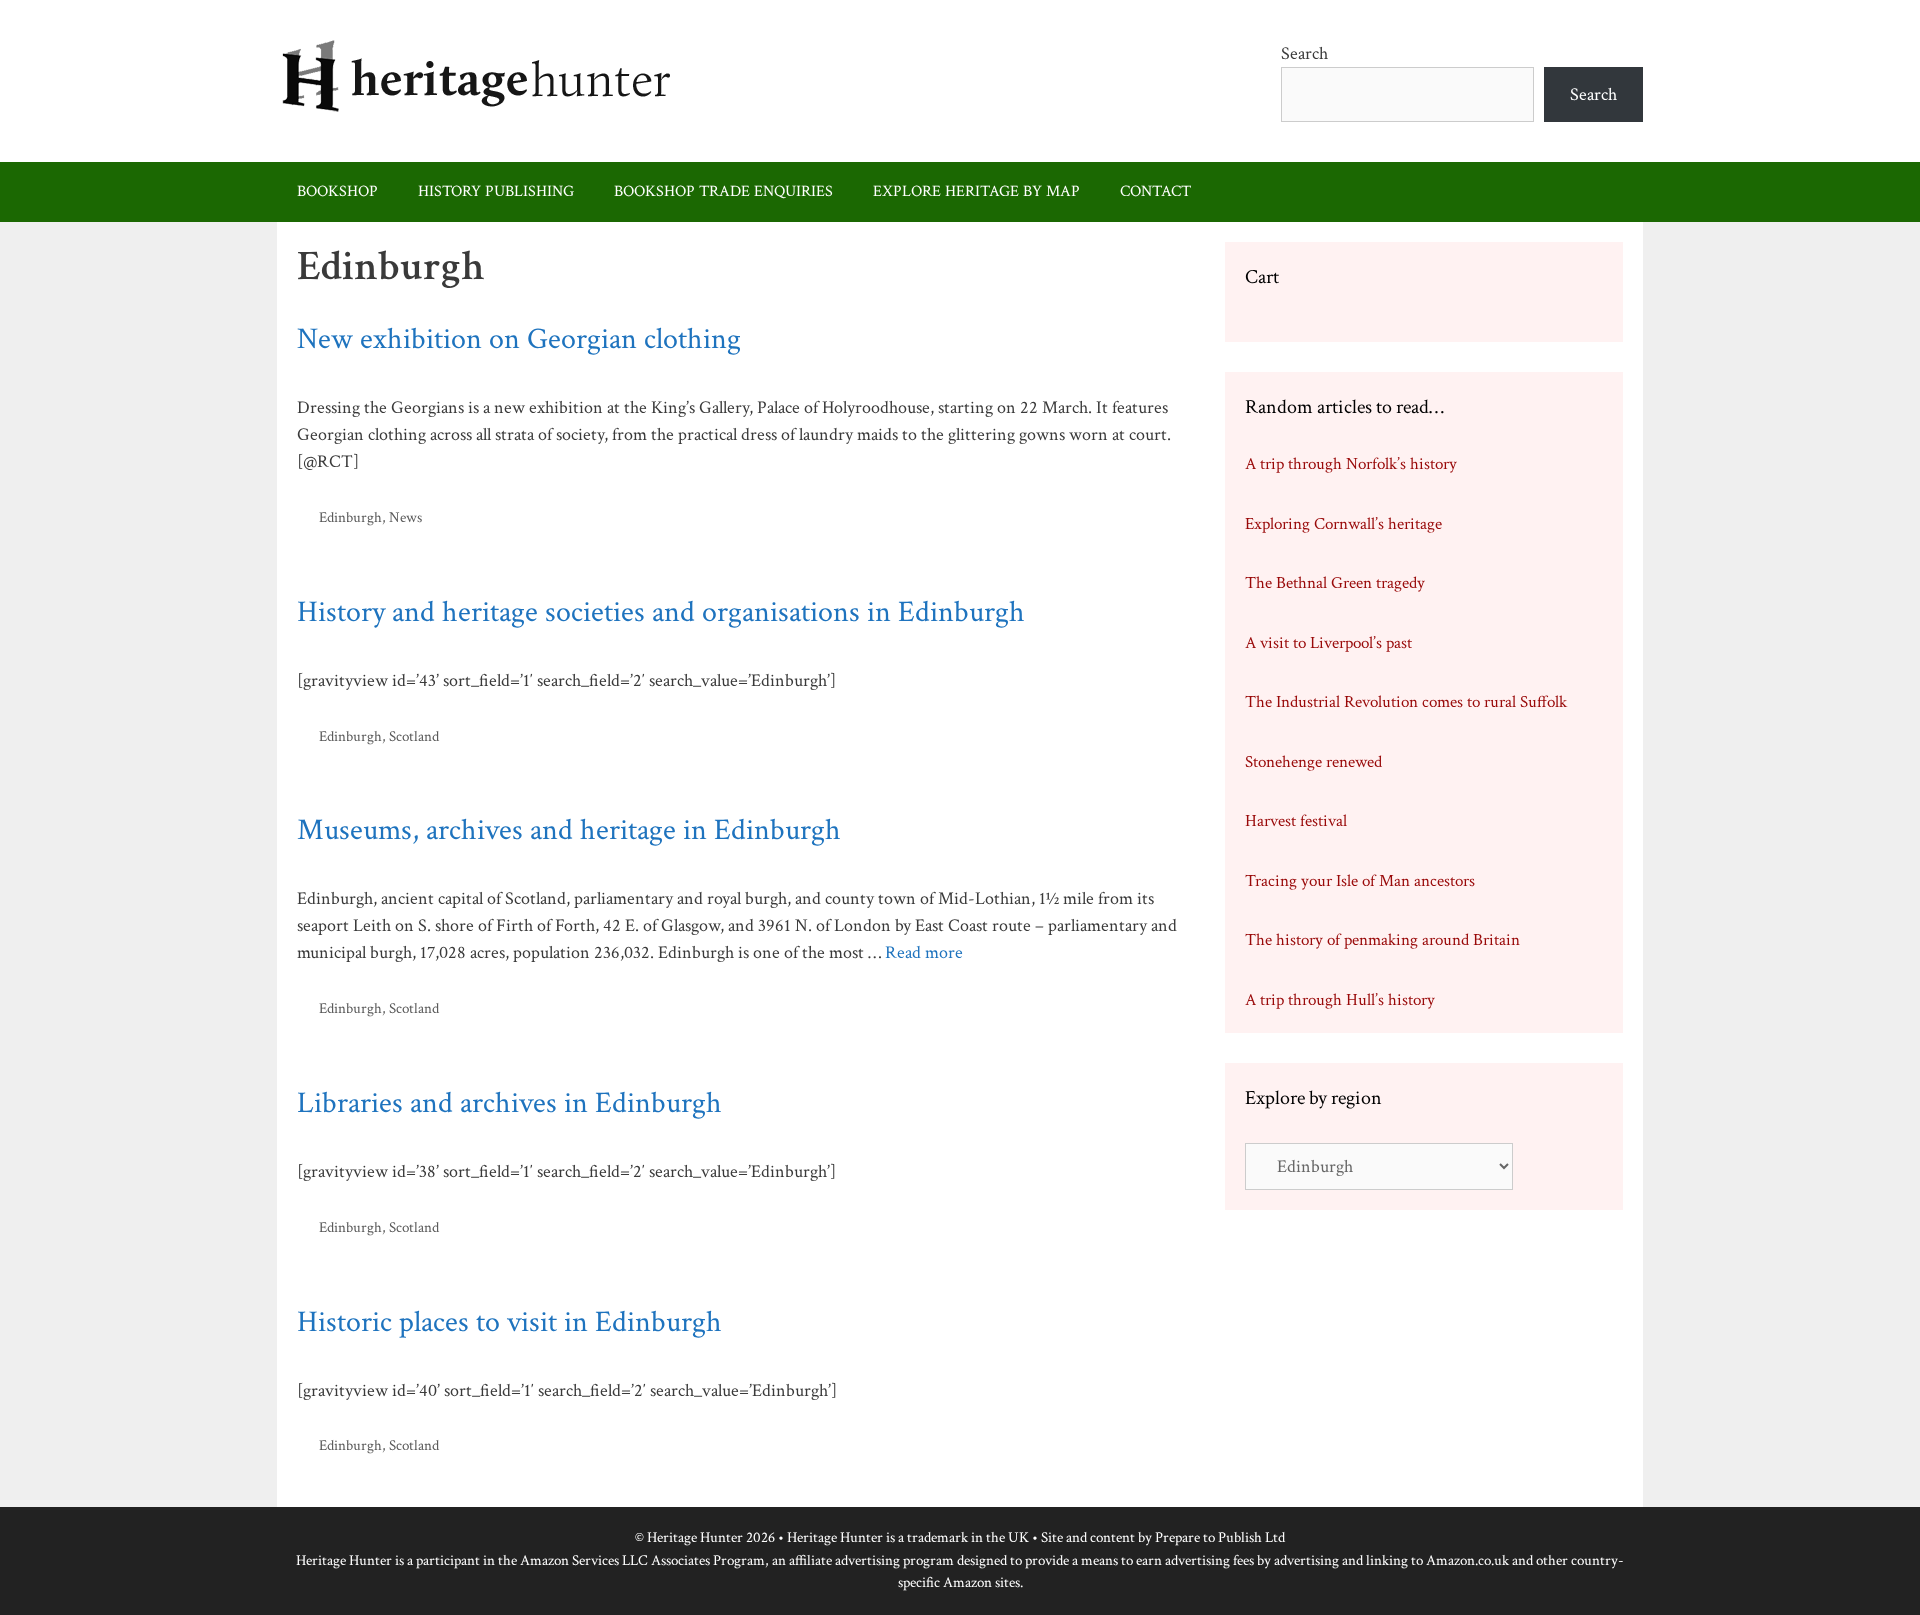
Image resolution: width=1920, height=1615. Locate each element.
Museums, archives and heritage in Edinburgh (569, 830)
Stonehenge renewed (1313, 762)
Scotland (414, 736)
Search (1304, 53)
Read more (924, 952)
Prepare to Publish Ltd (1220, 1537)
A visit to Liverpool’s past (1328, 643)
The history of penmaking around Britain (1382, 940)
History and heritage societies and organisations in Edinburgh (661, 612)
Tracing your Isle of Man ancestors (1360, 881)
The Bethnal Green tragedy (1335, 583)
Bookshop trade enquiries (723, 191)
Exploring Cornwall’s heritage (1343, 524)
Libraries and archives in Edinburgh (509, 1103)
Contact (1155, 191)
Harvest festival (1296, 821)
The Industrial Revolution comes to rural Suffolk (1406, 702)
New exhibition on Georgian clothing (519, 339)
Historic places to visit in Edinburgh (509, 1322)
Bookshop (337, 191)
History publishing (496, 191)
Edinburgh (350, 517)
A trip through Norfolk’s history (1351, 464)
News (405, 517)
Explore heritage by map (976, 191)
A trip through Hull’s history (1340, 1000)
